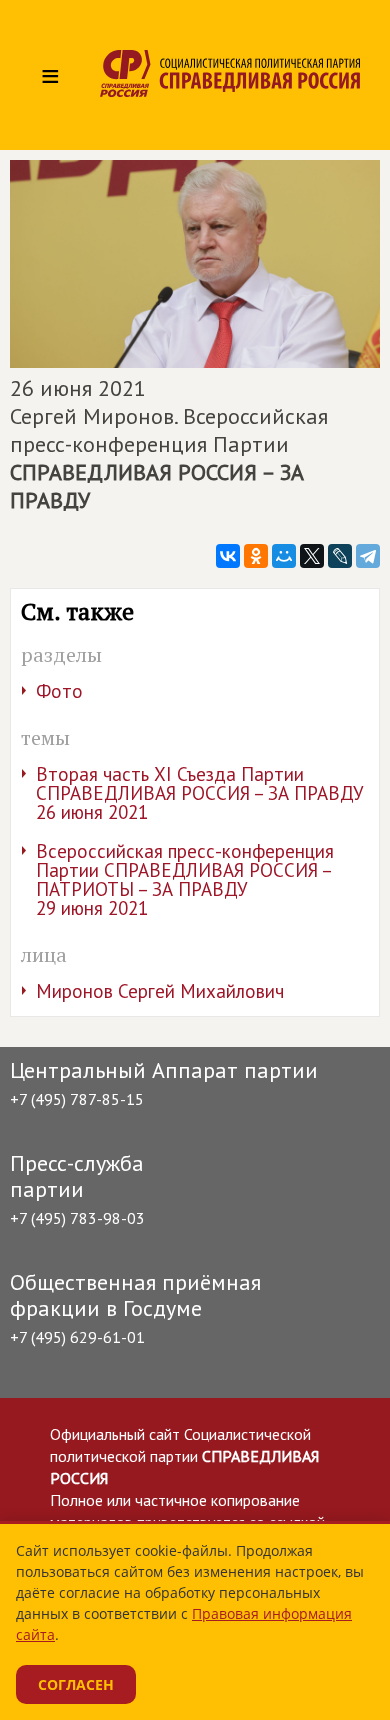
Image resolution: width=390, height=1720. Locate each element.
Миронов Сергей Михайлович (160, 991)
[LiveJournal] (340, 556)
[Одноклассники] (256, 556)
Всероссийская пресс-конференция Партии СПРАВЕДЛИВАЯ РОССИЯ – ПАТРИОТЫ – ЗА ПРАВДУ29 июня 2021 (185, 879)
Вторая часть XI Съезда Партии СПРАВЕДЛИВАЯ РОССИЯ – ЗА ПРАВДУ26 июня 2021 (200, 793)
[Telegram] (368, 556)
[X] (312, 556)
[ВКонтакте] (228, 556)
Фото (59, 691)
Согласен (76, 1684)
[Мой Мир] (284, 556)
